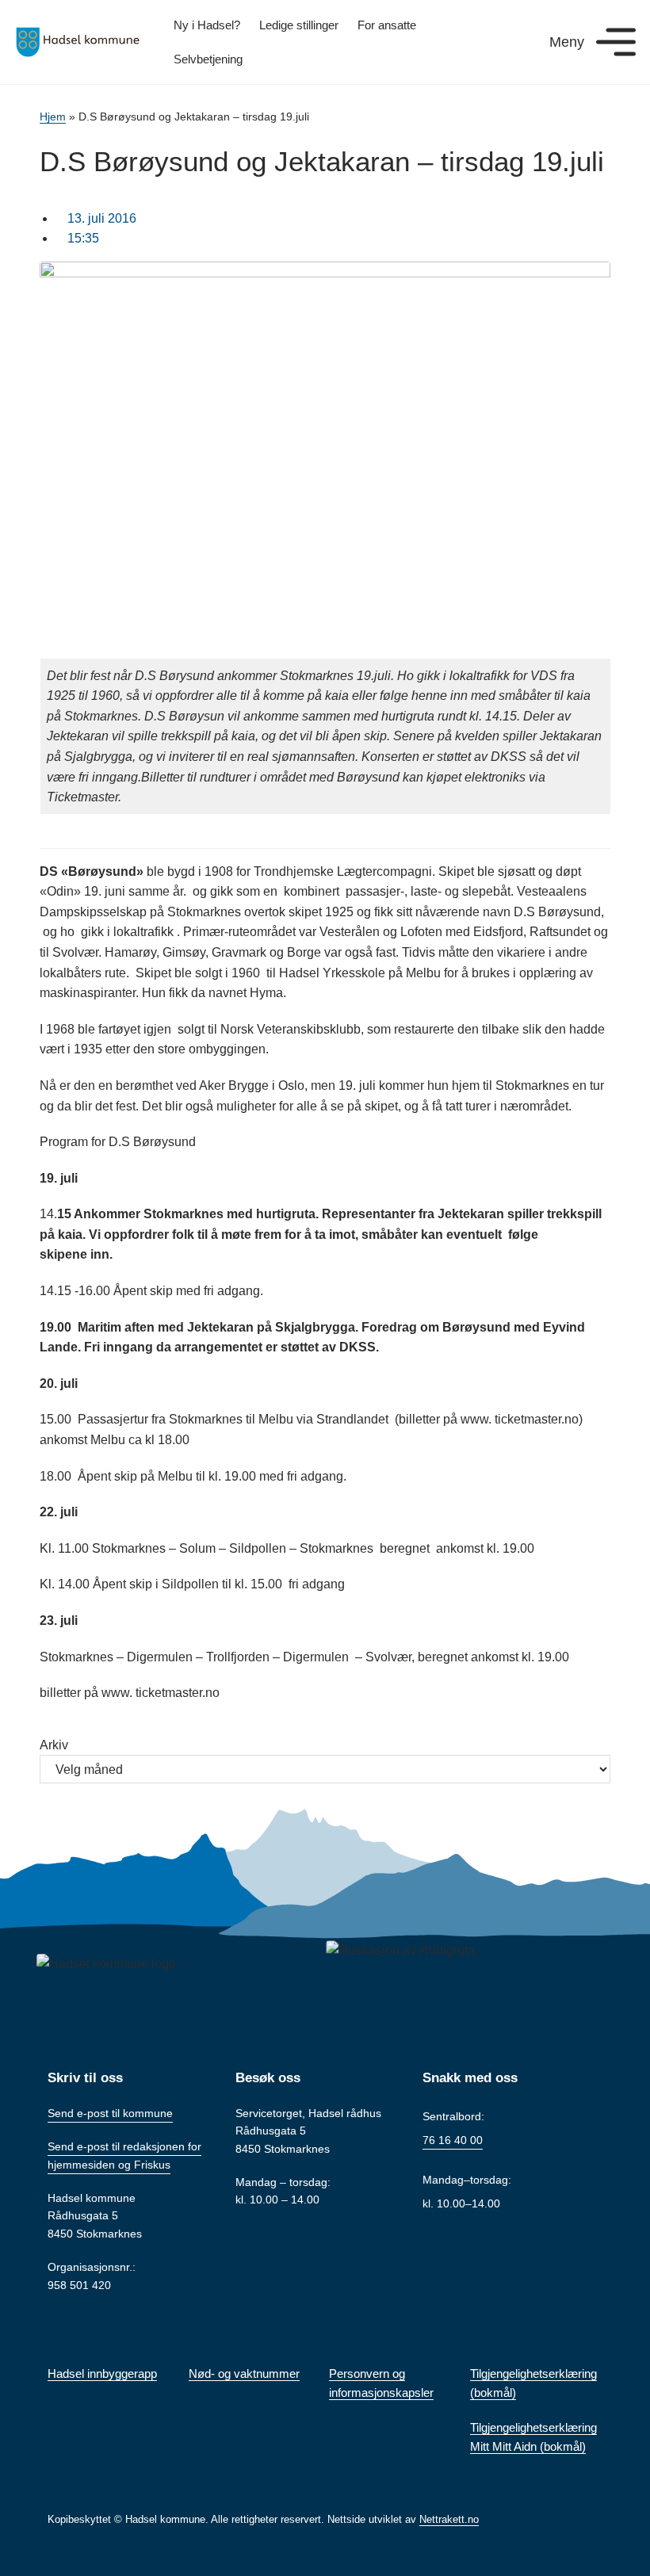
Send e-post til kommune (110, 2113)
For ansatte (387, 25)
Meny (567, 42)
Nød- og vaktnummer (244, 2373)
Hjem (53, 117)
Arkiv (54, 1745)
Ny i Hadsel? (207, 25)
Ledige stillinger (299, 25)
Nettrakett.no (449, 2519)
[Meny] (616, 42)
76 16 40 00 (453, 2140)
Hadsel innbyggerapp (102, 2373)
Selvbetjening (208, 59)
